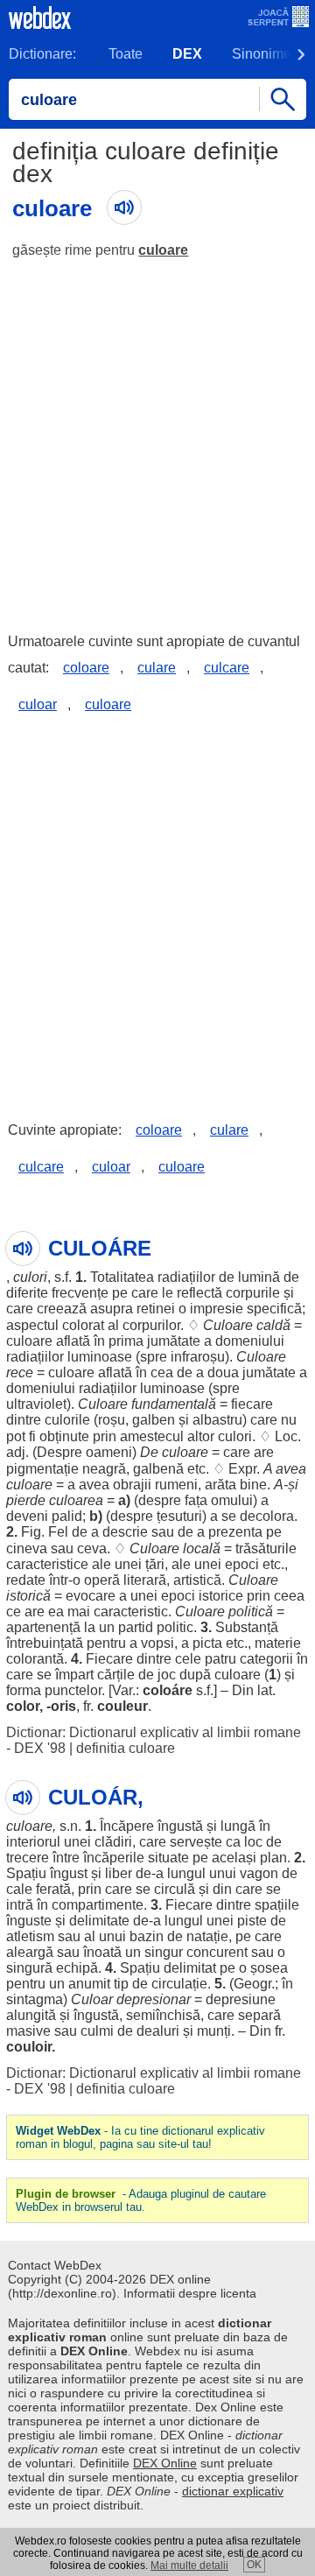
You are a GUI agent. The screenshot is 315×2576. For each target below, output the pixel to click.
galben (154, 1420)
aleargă (30, 1952)
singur (164, 1952)
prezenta (235, 1532)
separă (259, 2015)
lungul (186, 1873)
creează (62, 1309)
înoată (102, 1952)
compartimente (98, 1905)
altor (201, 1436)
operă (102, 1580)
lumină (259, 1277)
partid (136, 1627)
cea (162, 1372)
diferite (27, 1293)
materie (278, 1643)
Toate (126, 54)
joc (167, 1675)
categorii (266, 1659)
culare (157, 668)
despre (160, 1500)
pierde (26, 1500)
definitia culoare (126, 1748)
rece (20, 1372)
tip (121, 1984)
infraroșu (198, 1357)
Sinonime (262, 54)
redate (26, 1580)
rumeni (176, 1485)
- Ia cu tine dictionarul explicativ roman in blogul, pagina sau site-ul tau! (140, 2137)
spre (154, 1357)
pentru (106, 1643)
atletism (30, 1936)
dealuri (158, 2031)
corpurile (253, 1293)
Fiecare (109, 1659)
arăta (220, 1485)
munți (214, 2031)
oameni (109, 1452)
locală (202, 1548)
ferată (53, 1889)
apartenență (43, 1627)
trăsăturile (266, 1548)
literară (145, 1580)
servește (196, 1842)
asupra (112, 1309)
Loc (286, 1436)
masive (28, 2031)
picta (207, 1643)
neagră (104, 1469)
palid (67, 1516)
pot (16, 1436)
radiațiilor (186, 1277)
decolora (267, 1516)
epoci (242, 1564)
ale (101, 1564)
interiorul (33, 1842)
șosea (269, 1968)
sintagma (35, 1999)
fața (196, 1500)
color (23, 1706)
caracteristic (131, 1612)
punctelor (73, 1690)
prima (126, 1341)
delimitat (190, 1968)
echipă (77, 1968)
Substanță (247, 1627)
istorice (221, 1596)
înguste (29, 1921)
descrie (125, 1532)
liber (119, 1873)
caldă (273, 1325)
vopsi (157, 1643)
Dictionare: (42, 54)
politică (251, 1612)
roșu (112, 1420)
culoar (38, 704)
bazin (147, 1936)
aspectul (32, 1325)
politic (175, 1627)
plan (273, 1858)
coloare (86, 668)
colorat (83, 1325)
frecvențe (80, 1293)
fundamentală (174, 1404)
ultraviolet (36, 1404)
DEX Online (165, 2463)
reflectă (199, 1293)
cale (19, 1889)
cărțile (116, 1675)
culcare (227, 668)
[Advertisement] (157, 438)
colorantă (35, 1659)
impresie (217, 1309)
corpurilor (151, 1325)
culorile (67, 1420)
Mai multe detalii (189, 2565)
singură (29, 1968)
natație (207, 1936)
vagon (259, 1873)
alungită (31, 2015)
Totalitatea (122, 1277)
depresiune (241, 1999)
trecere (28, 1858)
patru (220, 1659)
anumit (89, 1984)
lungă (238, 1826)
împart (74, 1675)
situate (168, 1858)
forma (24, 1690)
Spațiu (26, 1873)
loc (253, 1842)
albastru (217, 1420)
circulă (175, 1889)
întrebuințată (45, 1643)
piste (252, 1921)
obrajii (132, 1485)
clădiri (113, 1842)
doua (223, 1372)
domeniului (250, 1341)
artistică (197, 1580)
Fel (58, 1532)
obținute (64, 1436)
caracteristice (47, 1564)
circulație (179, 1984)
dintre (24, 1420)
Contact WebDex (55, 2265)
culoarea (76, 1500)
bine (253, 1485)
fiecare (252, 1404)
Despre (59, 1452)
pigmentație (42, 1469)
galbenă (158, 1469)
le (168, 1293)
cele (188, 1659)
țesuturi (179, 1516)
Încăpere (127, 1826)
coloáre (168, 1690)
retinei (156, 1309)
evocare (91, 1596)
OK (254, 2565)
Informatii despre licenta (190, 2293)
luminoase (100, 1357)
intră (20, 1905)
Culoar (92, 1999)
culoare (163, 250)
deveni (27, 1516)
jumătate (174, 1341)
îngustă (180, 1826)
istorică (28, 1596)
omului (232, 1500)
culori (30, 1277)
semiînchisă (163, 2015)
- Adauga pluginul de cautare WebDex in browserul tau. (141, 2200)
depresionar (154, 1999)
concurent (217, 1952)
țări (155, 1564)
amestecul (152, 1436)
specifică (274, 1309)
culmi (97, 2031)
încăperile (114, 1858)
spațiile (277, 1905)
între (66, 1858)
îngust (69, 1873)
